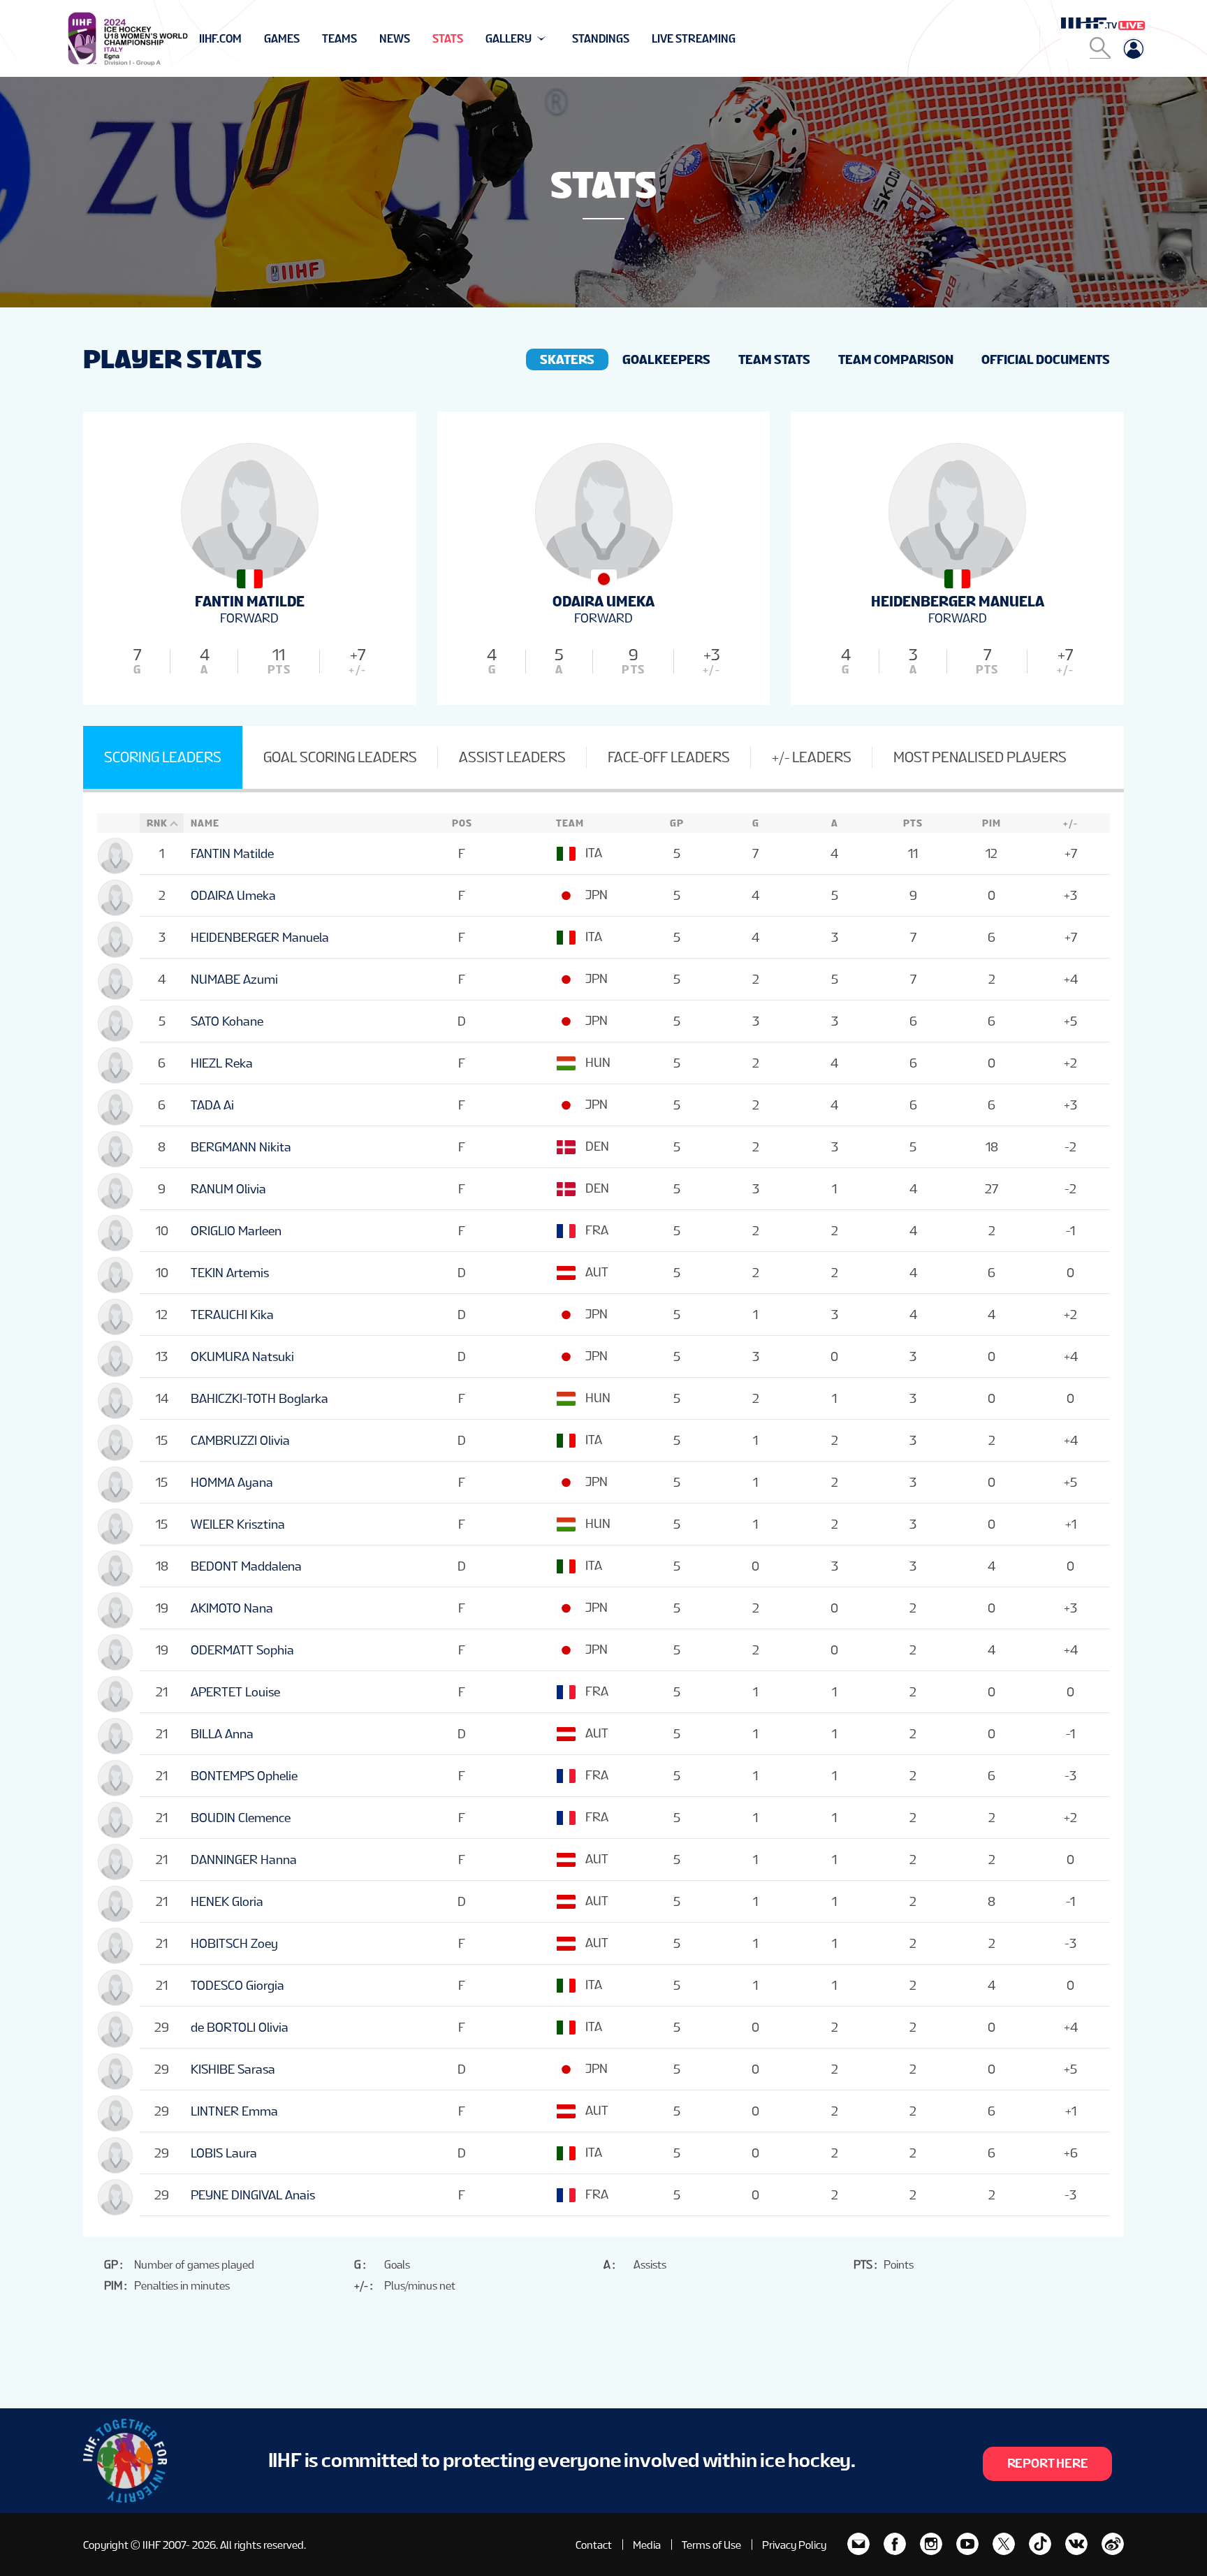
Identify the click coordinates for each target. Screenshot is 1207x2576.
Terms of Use (711, 2545)
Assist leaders (512, 757)
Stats (448, 39)
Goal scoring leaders (340, 757)
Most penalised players (980, 757)
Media (647, 2545)
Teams (339, 39)
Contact (594, 2545)
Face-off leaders (669, 757)
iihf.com (220, 39)
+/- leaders (812, 757)
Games (282, 39)
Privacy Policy (794, 2545)
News (395, 39)
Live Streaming (694, 39)
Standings (601, 39)
